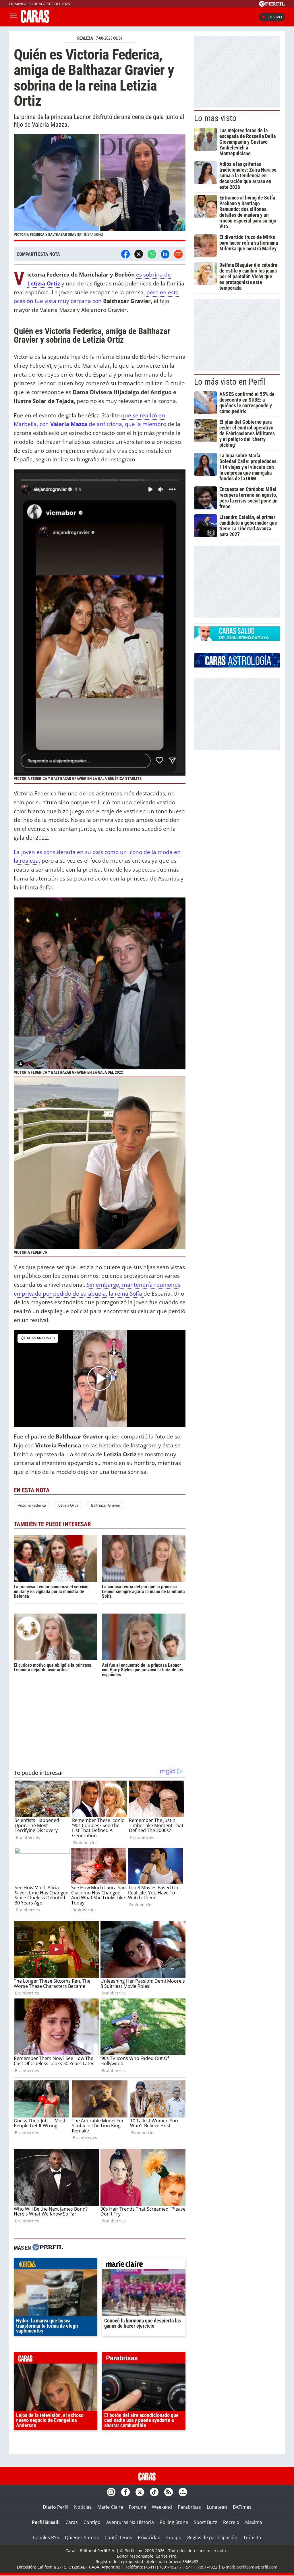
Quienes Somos (82, 2537)
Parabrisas (189, 2507)
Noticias (83, 2507)
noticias (56, 2265)
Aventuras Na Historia (130, 2522)
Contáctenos (118, 2537)
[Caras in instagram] (111, 2492)
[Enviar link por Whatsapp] (152, 254)
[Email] (178, 254)
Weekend (162, 2507)
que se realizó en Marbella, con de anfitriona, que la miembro (91, 420)
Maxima (254, 2522)
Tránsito (252, 2537)
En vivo (275, 17)
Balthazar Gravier (106, 1505)
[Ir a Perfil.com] (272, 5)
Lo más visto (215, 118)
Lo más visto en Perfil (230, 382)
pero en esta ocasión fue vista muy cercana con (96, 297)
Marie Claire (110, 2507)
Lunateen (217, 2507)
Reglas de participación (212, 2537)
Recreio (231, 2522)
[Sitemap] (183, 2492)
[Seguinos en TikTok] (154, 2492)
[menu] (13, 17)
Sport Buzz (206, 2522)
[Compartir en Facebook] (125, 254)
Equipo (174, 2537)
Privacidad (149, 2537)
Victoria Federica (32, 1505)
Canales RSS (46, 2537)
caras (56, 2359)
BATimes (242, 2507)
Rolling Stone (174, 2522)
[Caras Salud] (237, 639)
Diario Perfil (56, 2507)
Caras (72, 2522)
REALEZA (85, 38)
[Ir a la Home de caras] (35, 21)
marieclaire (144, 2265)
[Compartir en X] (139, 254)
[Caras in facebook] (125, 2492)
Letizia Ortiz (44, 283)
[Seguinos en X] (140, 2492)
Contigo (92, 2522)
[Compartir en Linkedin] (165, 254)
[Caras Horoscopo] (237, 666)
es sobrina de (153, 274)
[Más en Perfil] (48, 2248)
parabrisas (144, 2359)
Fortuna (138, 2507)
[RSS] (169, 2492)
